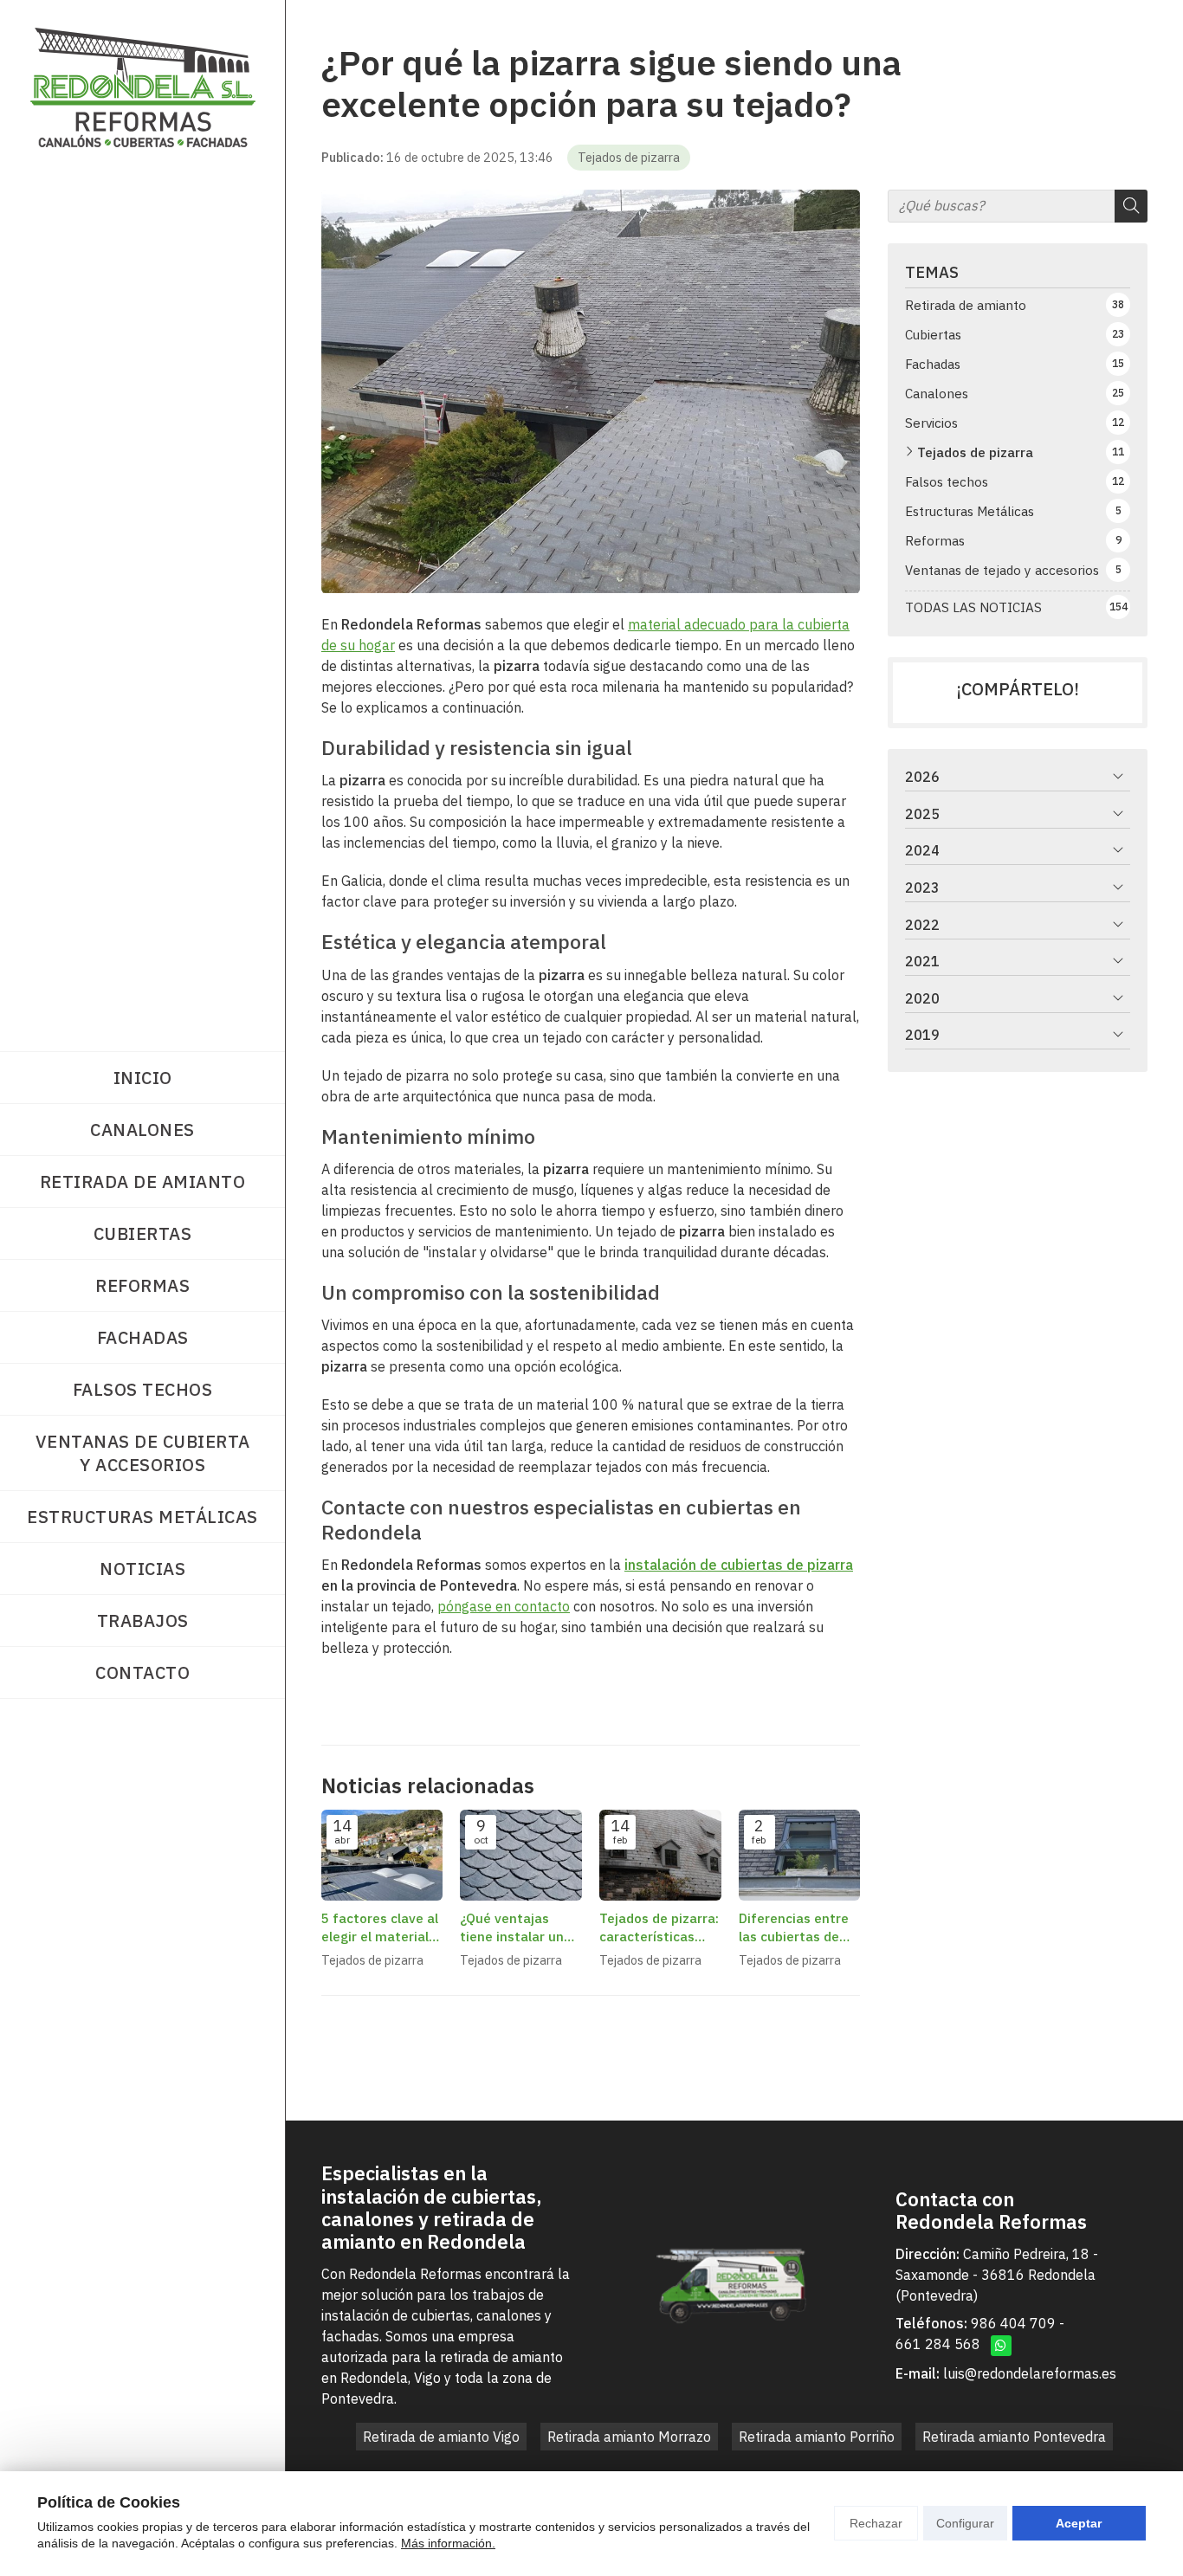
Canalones (142, 1130)
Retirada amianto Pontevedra (1014, 2437)
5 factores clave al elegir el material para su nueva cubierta (380, 1928)
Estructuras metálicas (142, 1517)
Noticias (142, 1569)
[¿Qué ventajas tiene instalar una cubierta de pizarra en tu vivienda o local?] (521, 1855)
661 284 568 (938, 2344)
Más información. (448, 2543)
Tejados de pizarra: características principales (659, 1928)
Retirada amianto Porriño (817, 2437)
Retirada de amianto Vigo (441, 2437)
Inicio (143, 1078)
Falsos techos (143, 1389)
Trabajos (143, 1620)
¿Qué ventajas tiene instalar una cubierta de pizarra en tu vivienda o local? (520, 1928)
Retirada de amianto (143, 1181)
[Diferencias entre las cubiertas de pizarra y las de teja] (800, 1855)
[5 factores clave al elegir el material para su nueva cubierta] (382, 1855)
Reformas (142, 1285)
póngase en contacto (504, 1606)
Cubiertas (143, 1233)
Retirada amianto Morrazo (629, 2437)
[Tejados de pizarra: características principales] (660, 1855)
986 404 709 (1013, 2323)
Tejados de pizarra (629, 157)
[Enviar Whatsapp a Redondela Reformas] (1001, 2346)
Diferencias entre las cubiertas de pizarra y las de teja (794, 1928)
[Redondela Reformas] (142, 87)
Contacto (142, 1672)
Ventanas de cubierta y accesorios (143, 1453)
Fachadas (143, 1337)
